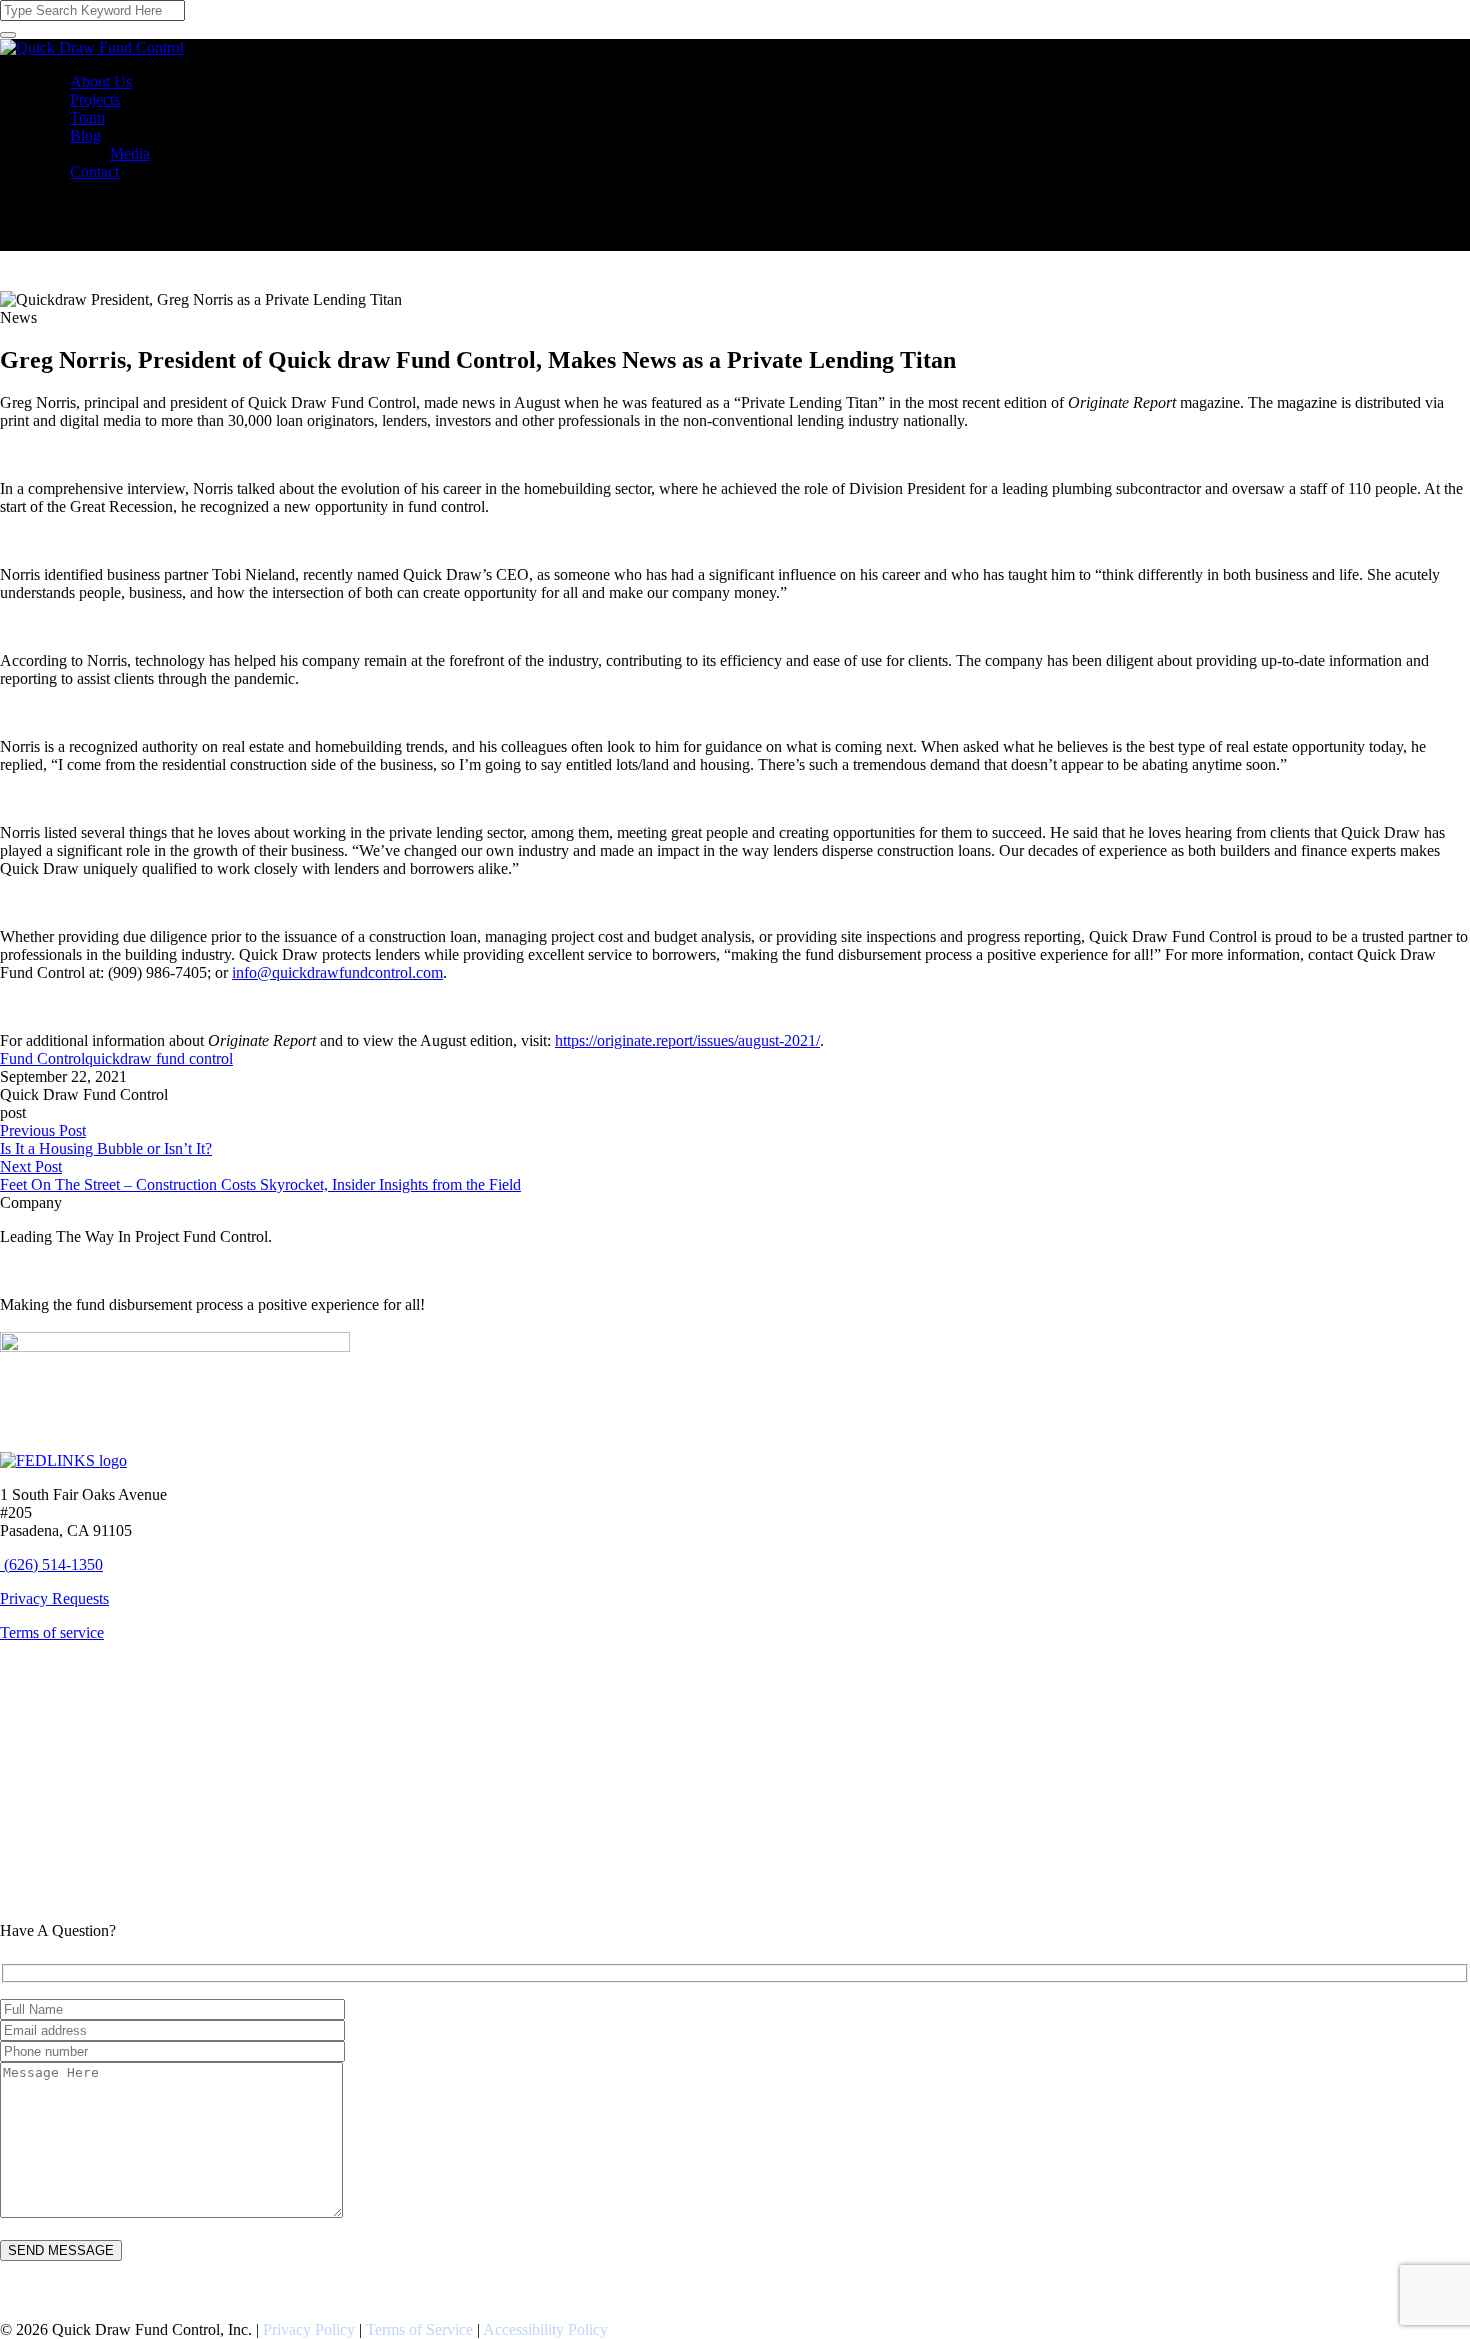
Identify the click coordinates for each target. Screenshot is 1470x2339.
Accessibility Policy (545, 2329)
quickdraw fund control (159, 1058)
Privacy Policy (309, 2329)
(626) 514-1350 (53, 1564)
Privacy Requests (54, 1598)
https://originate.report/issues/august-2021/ (687, 1040)
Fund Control (42, 1058)
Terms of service (52, 1632)
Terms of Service (419, 2329)
